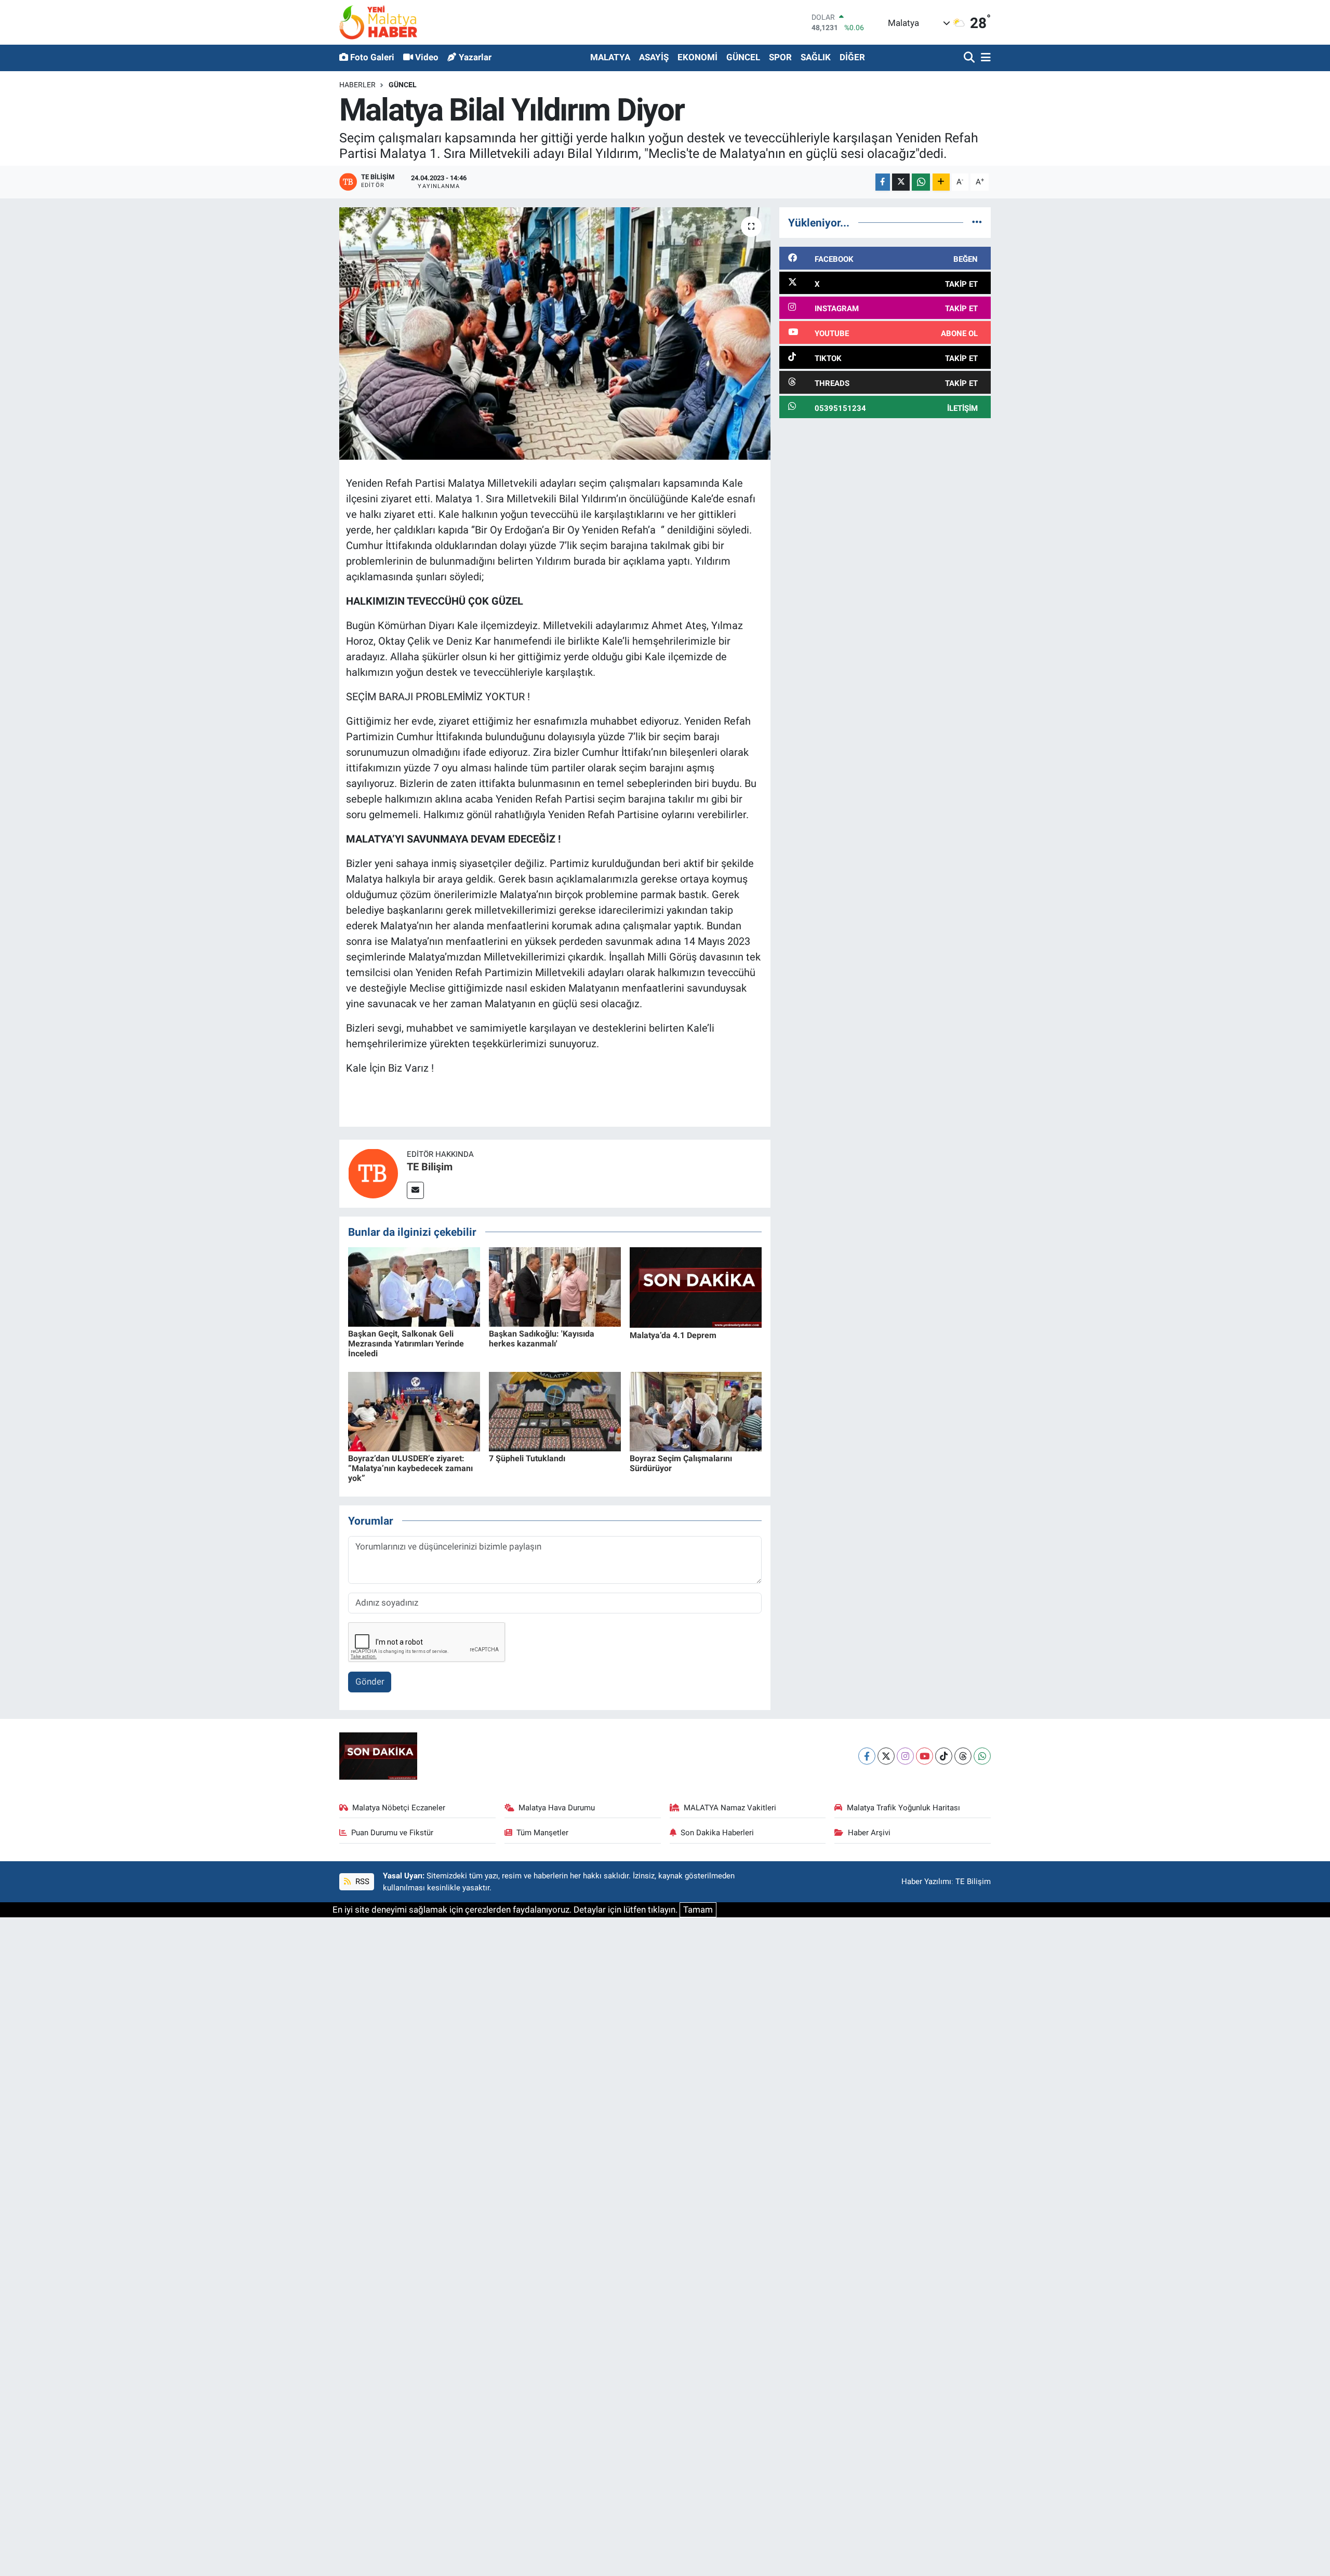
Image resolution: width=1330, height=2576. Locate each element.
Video (427, 57)
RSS (361, 1881)
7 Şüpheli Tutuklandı (527, 1458)
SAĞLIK (816, 57)
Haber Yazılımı (926, 1881)
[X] (886, 1756)
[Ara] (970, 58)
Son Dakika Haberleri (717, 1833)
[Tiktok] (944, 1756)
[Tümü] (977, 222)
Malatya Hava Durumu (557, 1808)
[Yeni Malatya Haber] (378, 22)
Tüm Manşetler (542, 1833)
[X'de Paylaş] (901, 182)
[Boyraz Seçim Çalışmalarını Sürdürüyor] (696, 1411)
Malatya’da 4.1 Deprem (673, 1335)
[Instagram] (905, 1756)
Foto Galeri (372, 57)
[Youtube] (925, 1756)
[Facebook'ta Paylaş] (883, 182)
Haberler (357, 85)
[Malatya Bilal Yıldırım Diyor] (555, 334)
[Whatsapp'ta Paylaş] (921, 182)
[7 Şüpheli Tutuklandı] (555, 1411)
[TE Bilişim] (373, 1173)
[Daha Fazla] (941, 182)
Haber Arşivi (869, 1833)
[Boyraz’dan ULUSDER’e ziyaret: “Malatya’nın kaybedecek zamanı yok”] (414, 1411)
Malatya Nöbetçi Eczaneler (399, 1808)
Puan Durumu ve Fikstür (392, 1833)
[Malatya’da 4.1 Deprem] (696, 1287)
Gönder (370, 1681)
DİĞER (852, 57)
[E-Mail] (415, 1190)
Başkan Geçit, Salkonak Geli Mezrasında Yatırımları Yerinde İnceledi (406, 1344)
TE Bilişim (430, 1167)
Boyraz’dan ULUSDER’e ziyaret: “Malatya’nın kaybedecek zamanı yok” (410, 1468)
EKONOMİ (697, 57)
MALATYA (610, 57)
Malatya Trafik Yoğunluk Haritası (903, 1808)
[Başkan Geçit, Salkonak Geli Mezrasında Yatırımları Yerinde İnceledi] (414, 1286)
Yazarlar (475, 57)
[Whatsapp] (982, 1756)
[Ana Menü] (984, 58)
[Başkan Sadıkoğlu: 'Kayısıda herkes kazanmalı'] (555, 1286)
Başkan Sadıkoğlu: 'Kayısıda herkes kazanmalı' (542, 1339)
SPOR (780, 57)
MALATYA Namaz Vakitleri (730, 1808)
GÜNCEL (743, 57)
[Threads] (963, 1756)
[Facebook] (867, 1756)
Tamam (698, 1910)
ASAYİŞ (654, 57)
